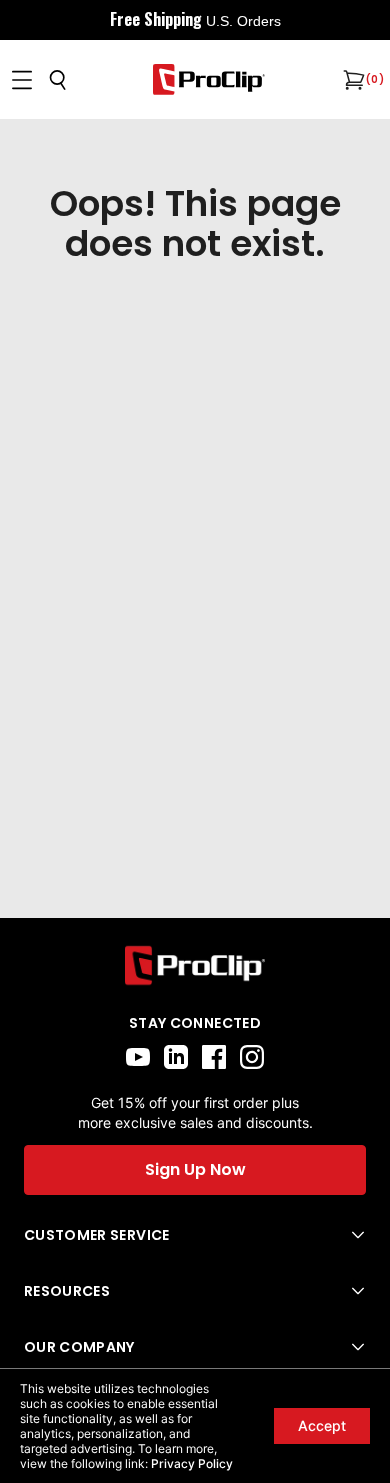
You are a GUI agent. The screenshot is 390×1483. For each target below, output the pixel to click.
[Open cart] (352, 80)
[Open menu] (22, 80)
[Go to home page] (195, 965)
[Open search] (58, 80)
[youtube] (138, 1057)
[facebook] (214, 1057)
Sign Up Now (195, 1169)
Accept (322, 1425)
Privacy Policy (192, 1463)
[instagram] (252, 1057)
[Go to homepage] (209, 79)
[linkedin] (176, 1057)
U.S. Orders (243, 21)
